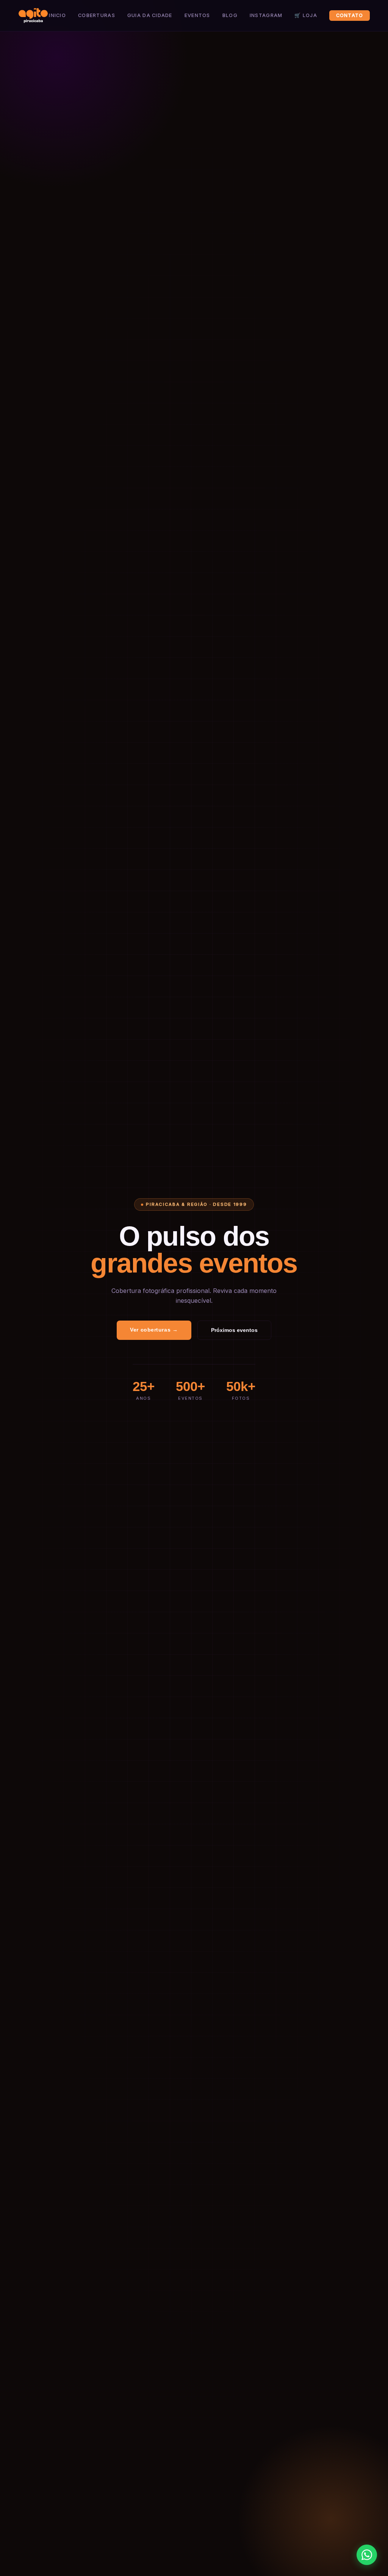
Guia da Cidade (150, 15)
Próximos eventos (234, 1330)
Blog (230, 15)
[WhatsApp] (367, 2555)
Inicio (57, 15)
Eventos (197, 15)
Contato (350, 15)
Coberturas (97, 15)
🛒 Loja (306, 15)
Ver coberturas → (154, 1330)
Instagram (266, 15)
